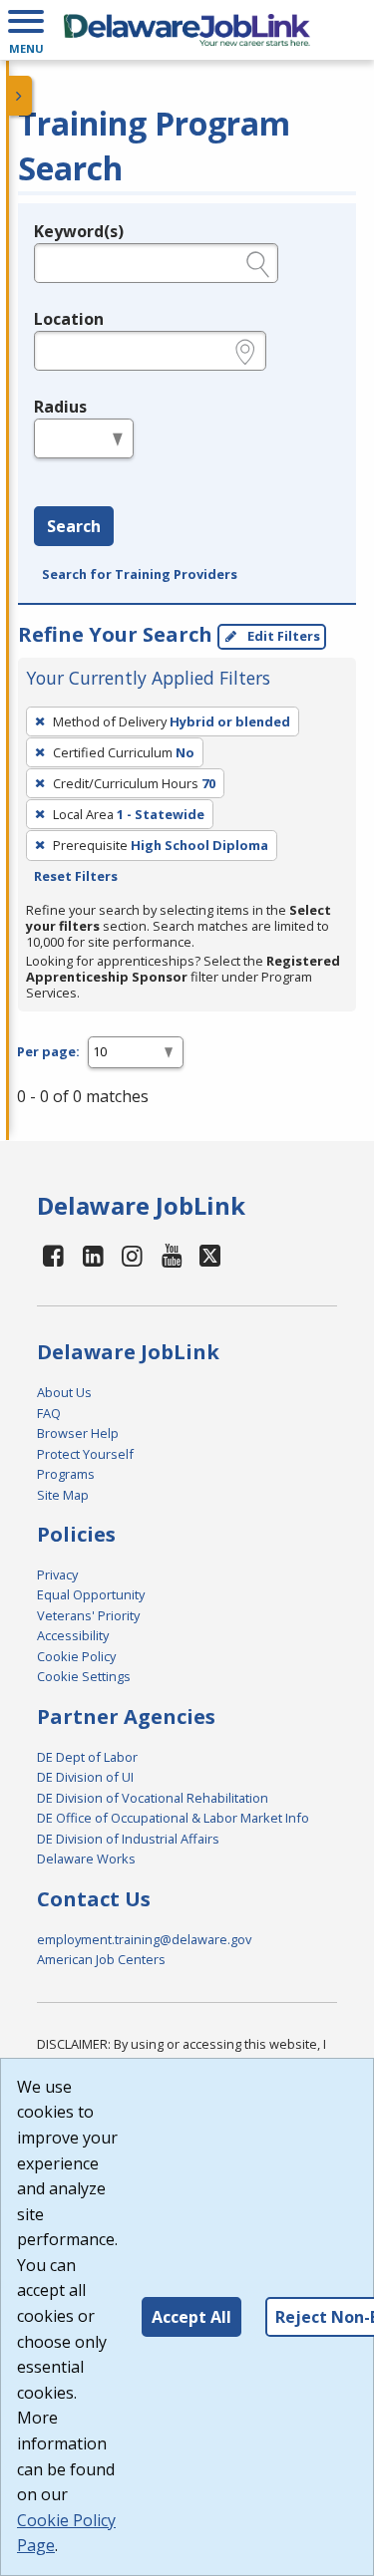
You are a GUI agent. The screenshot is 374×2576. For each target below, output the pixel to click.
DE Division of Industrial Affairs (128, 1839)
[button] (26, 30)
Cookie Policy (76, 1656)
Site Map (63, 1495)
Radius (60, 407)
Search (74, 526)
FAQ (49, 1413)
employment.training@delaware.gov (144, 1939)
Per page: (48, 1051)
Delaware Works (86, 1859)
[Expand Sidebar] (20, 96)
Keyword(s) (79, 231)
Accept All (191, 2317)
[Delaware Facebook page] (54, 1255)
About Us (64, 1392)
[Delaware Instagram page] (133, 1255)
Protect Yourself (85, 1454)
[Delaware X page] (210, 1255)
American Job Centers (101, 1959)
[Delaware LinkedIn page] (94, 1255)
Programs (66, 1474)
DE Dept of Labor (87, 1757)
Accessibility (73, 1635)
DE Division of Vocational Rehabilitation (153, 1798)
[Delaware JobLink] (187, 30)
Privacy (57, 1574)
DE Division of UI (85, 1777)
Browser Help (78, 1433)
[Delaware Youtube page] (173, 1255)
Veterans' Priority (88, 1615)
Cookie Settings (84, 1676)
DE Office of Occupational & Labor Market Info (173, 1818)
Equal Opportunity (91, 1594)
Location (69, 319)
